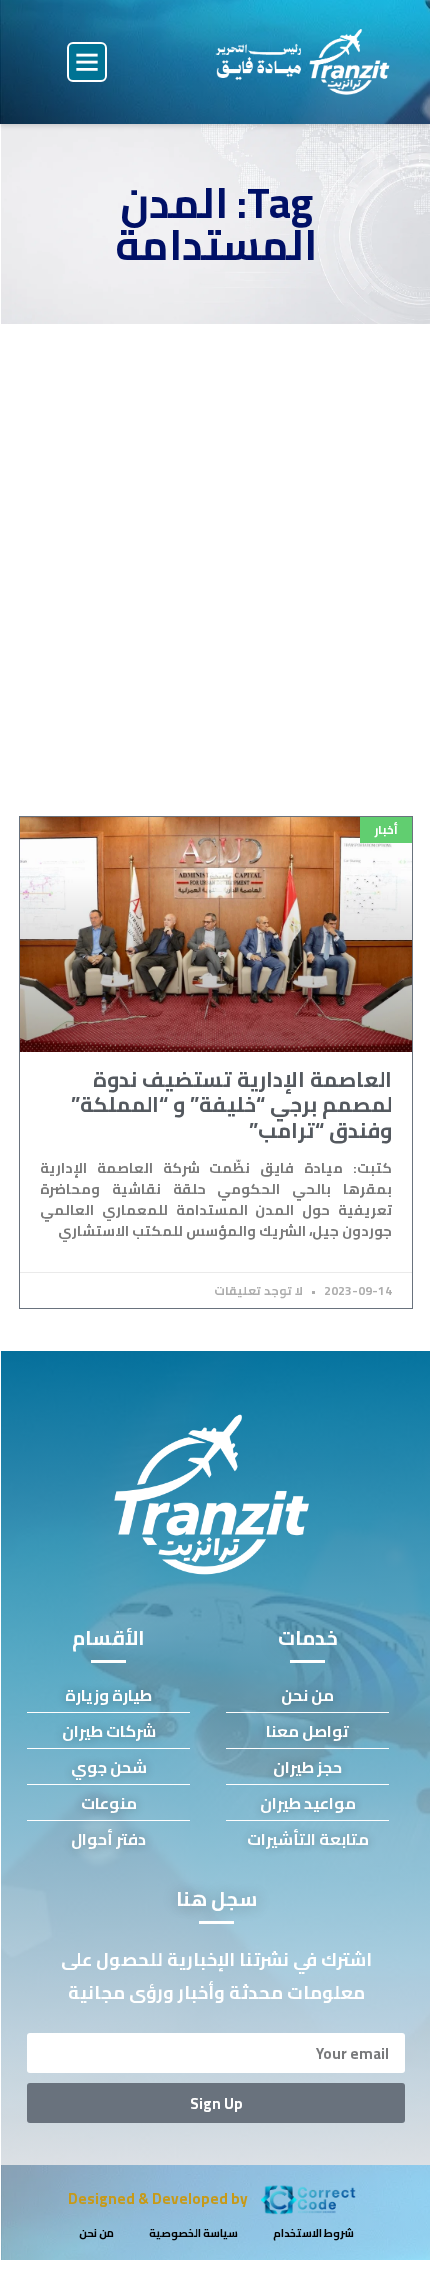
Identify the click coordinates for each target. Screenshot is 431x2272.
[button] (87, 62)
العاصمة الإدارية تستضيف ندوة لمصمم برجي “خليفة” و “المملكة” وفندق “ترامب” (231, 1104)
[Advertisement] (216, 549)
